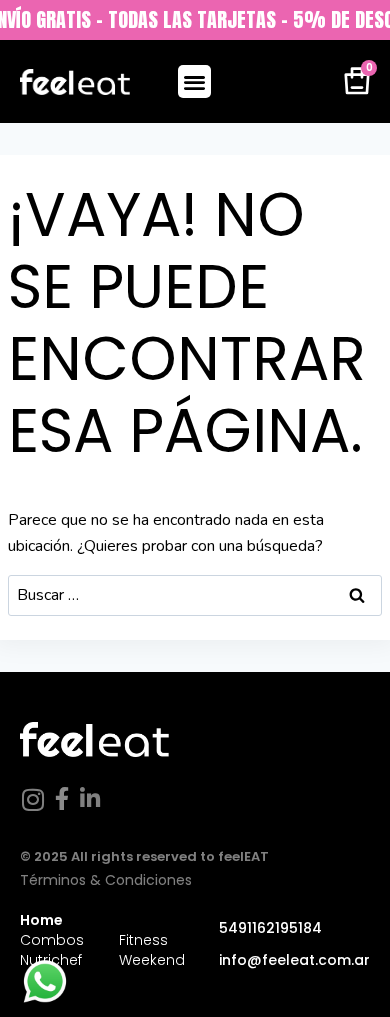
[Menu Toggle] (194, 81)
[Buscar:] (195, 595)
